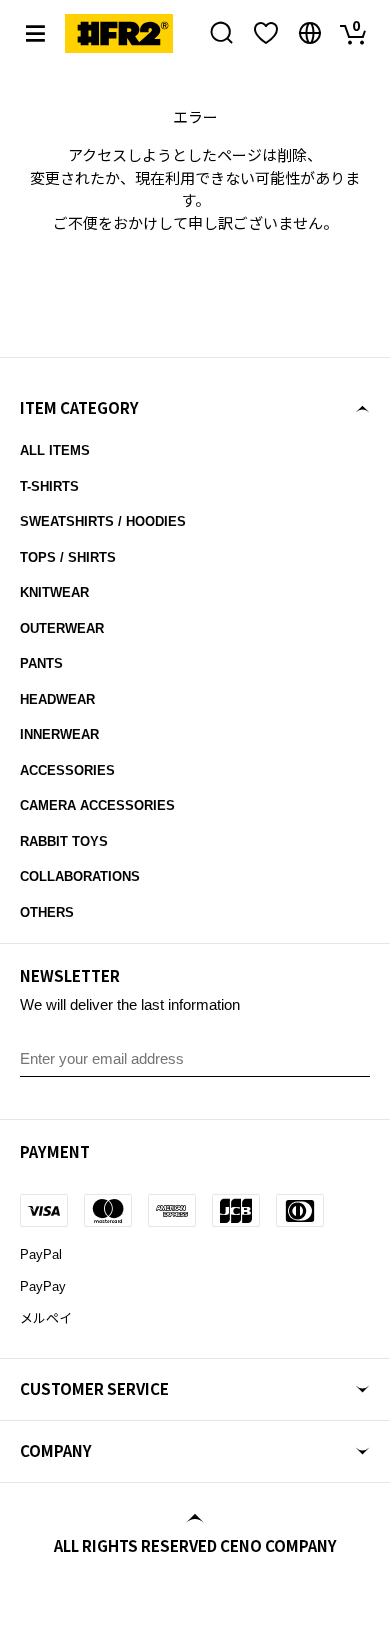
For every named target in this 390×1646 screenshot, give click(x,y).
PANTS (41, 663)
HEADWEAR (57, 699)
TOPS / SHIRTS (68, 557)
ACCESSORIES (67, 770)
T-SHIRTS (49, 486)
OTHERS (47, 912)
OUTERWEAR (62, 628)
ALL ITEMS (55, 450)
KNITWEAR (54, 592)
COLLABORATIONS (80, 876)
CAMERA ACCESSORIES (97, 805)
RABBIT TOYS (64, 841)
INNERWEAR (59, 734)
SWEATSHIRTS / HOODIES (103, 521)
